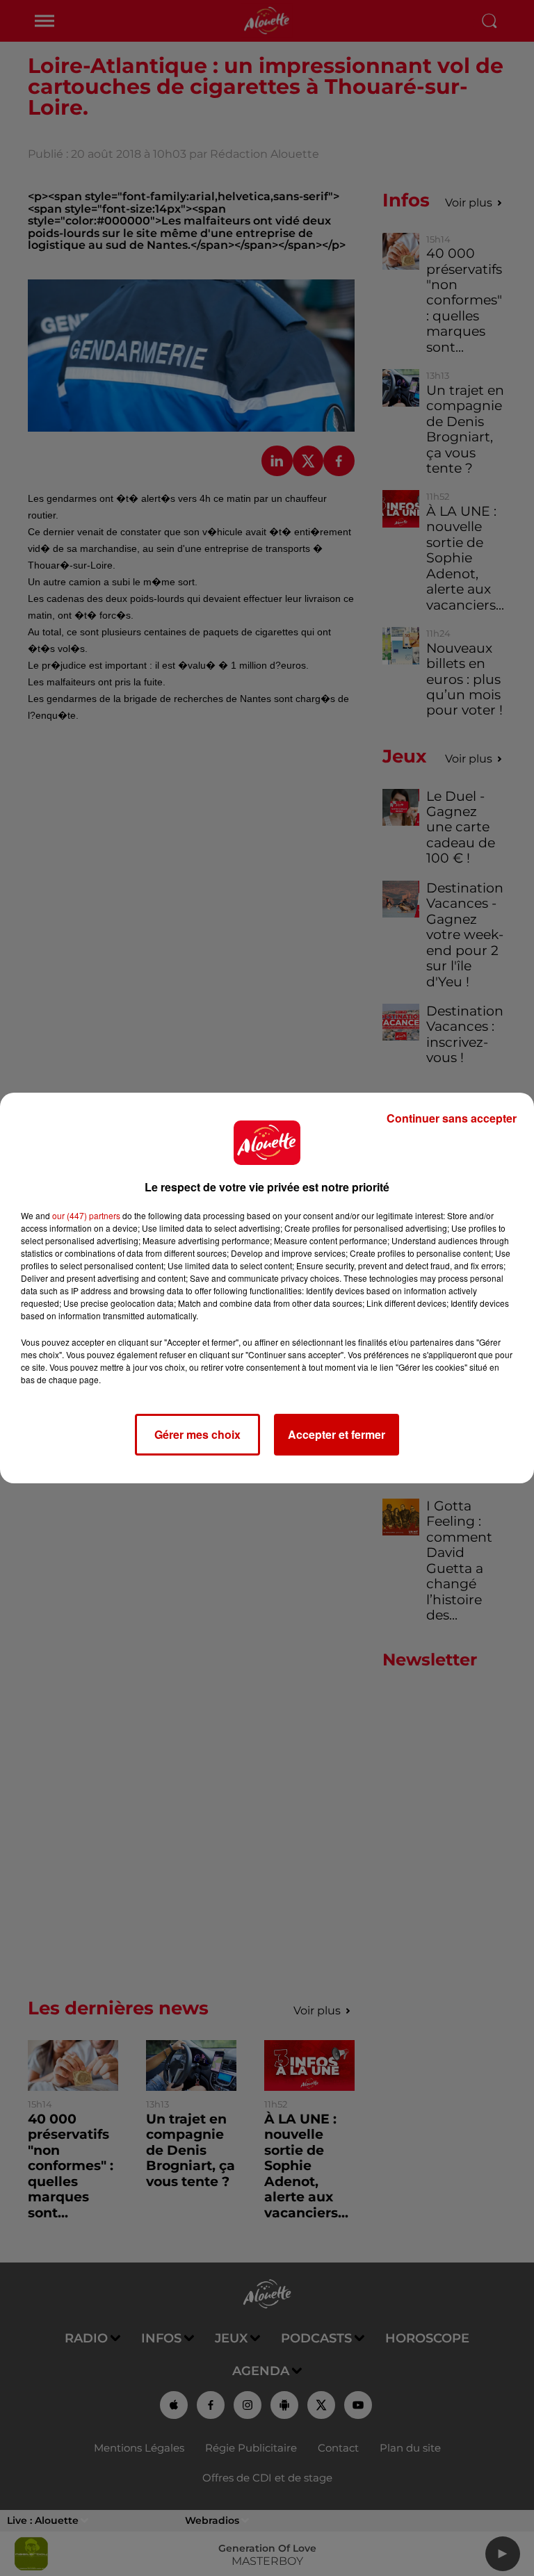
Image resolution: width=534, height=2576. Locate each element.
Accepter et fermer (337, 1434)
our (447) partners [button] (86, 1215)
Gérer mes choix (197, 1434)
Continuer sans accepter (452, 1118)
